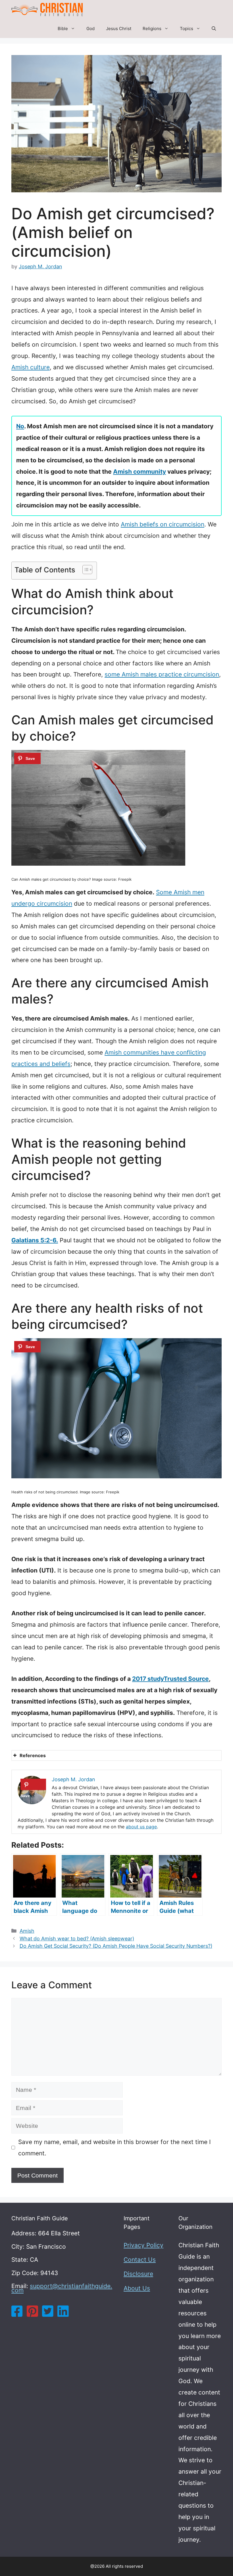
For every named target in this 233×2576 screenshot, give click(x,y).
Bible (63, 29)
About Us (137, 2288)
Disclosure (138, 2274)
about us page (141, 1827)
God (91, 29)
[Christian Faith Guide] (47, 10)
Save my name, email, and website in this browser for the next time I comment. (115, 2148)
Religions (152, 29)
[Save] (27, 758)
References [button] (33, 1755)
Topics (187, 29)
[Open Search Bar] (214, 29)
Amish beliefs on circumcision (163, 524)
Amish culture (31, 367)
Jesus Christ (119, 29)
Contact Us (140, 2260)
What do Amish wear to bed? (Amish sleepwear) (77, 1939)
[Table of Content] (87, 570)
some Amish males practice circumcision (162, 674)
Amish (27, 1931)
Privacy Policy (143, 2245)
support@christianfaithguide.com (62, 2288)
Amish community (140, 472)
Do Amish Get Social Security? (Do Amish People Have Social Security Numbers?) (116, 1946)
